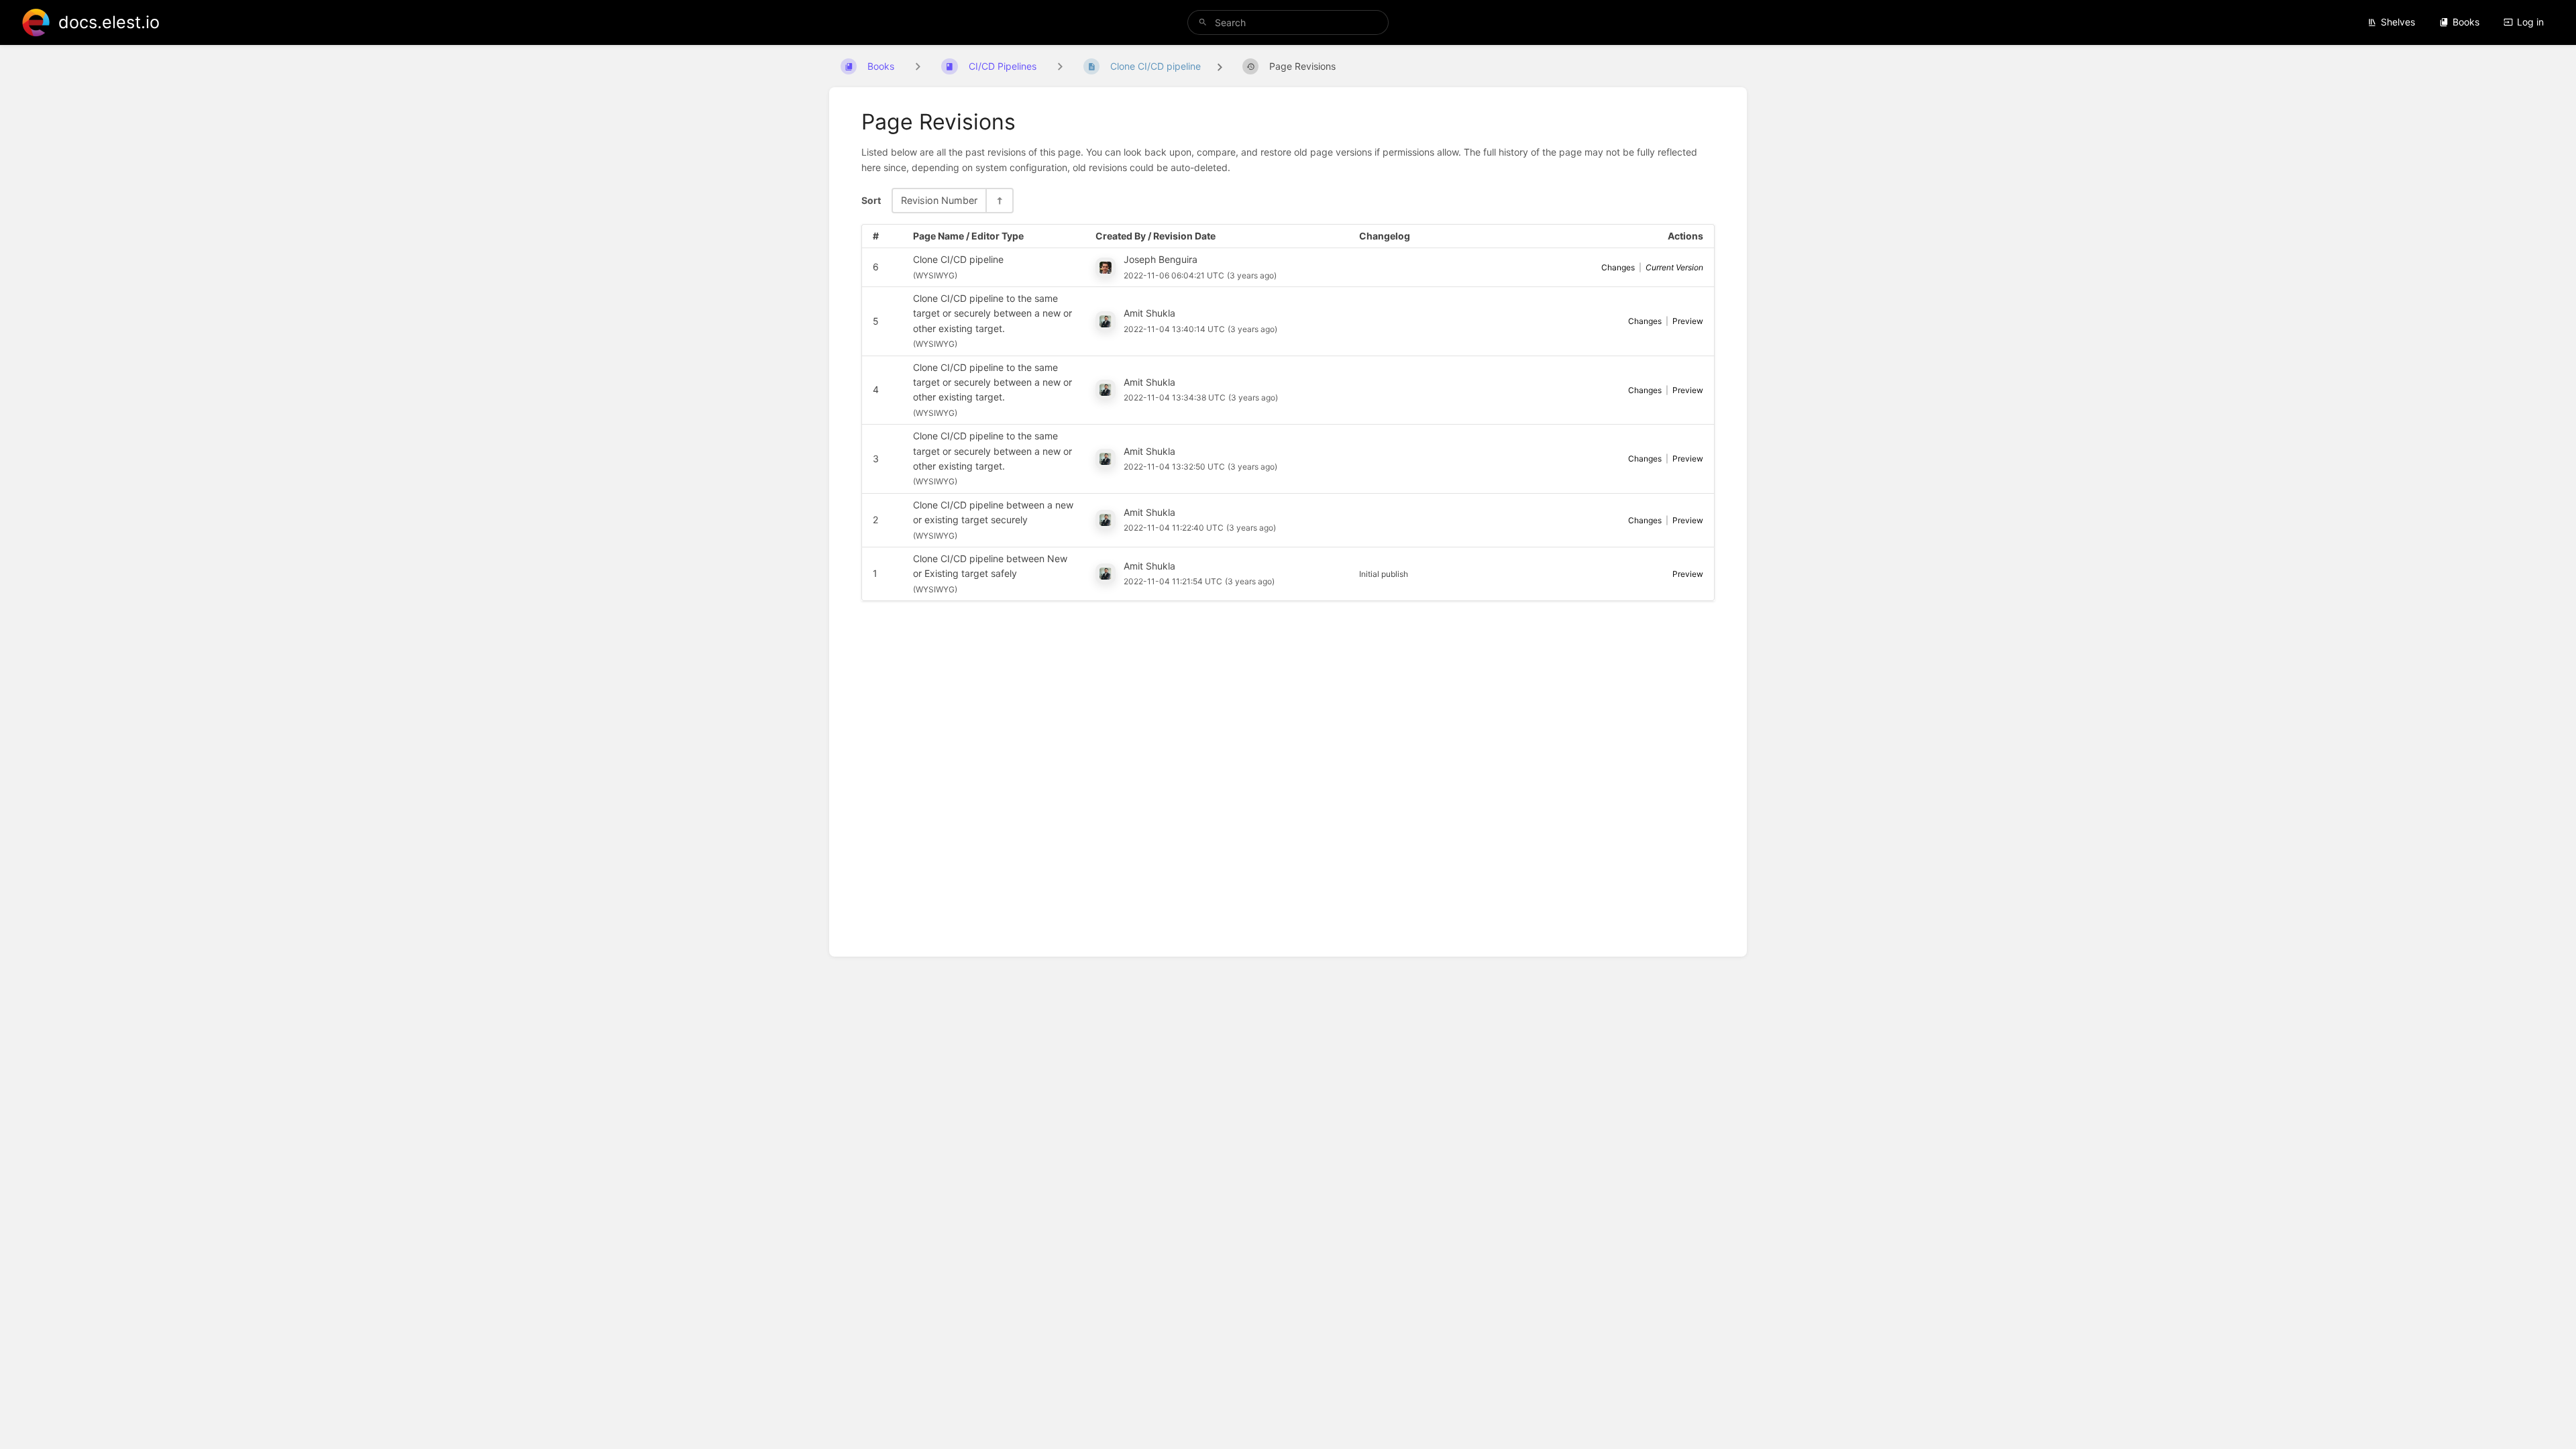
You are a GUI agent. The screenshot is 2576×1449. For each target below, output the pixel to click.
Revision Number (939, 200)
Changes (1618, 267)
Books (2466, 22)
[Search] (1203, 22)
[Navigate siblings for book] (918, 66)
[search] (1288, 22)
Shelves (2398, 22)
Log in (2530, 22)
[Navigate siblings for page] (1060, 66)
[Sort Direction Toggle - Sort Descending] (999, 200)
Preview (1688, 321)
